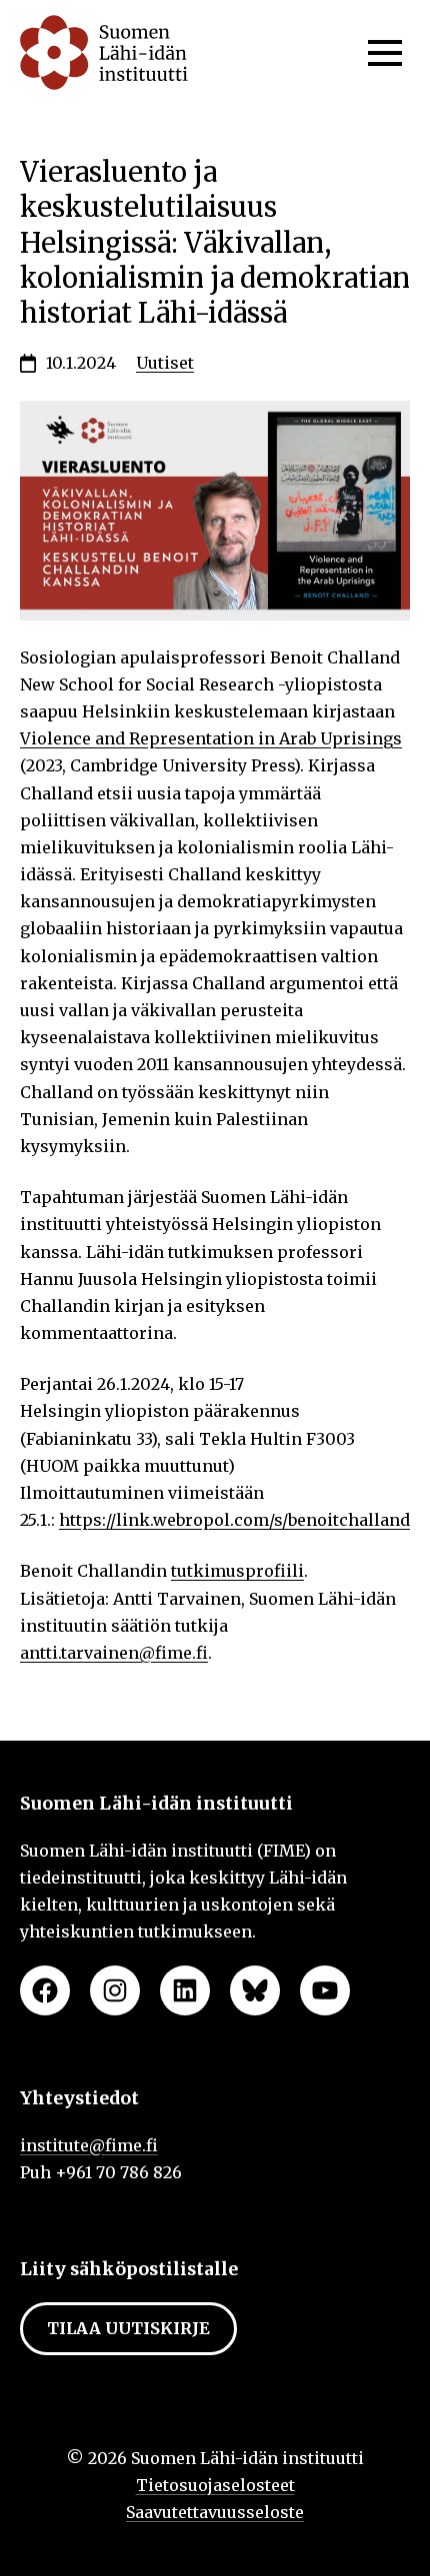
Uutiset (165, 363)
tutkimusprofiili (237, 1571)
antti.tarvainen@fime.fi (114, 1653)
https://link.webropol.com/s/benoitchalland (234, 1520)
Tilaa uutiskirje (128, 2328)
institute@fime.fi (89, 2145)
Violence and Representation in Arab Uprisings (211, 738)
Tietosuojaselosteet (215, 2485)
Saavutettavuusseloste (215, 2512)
